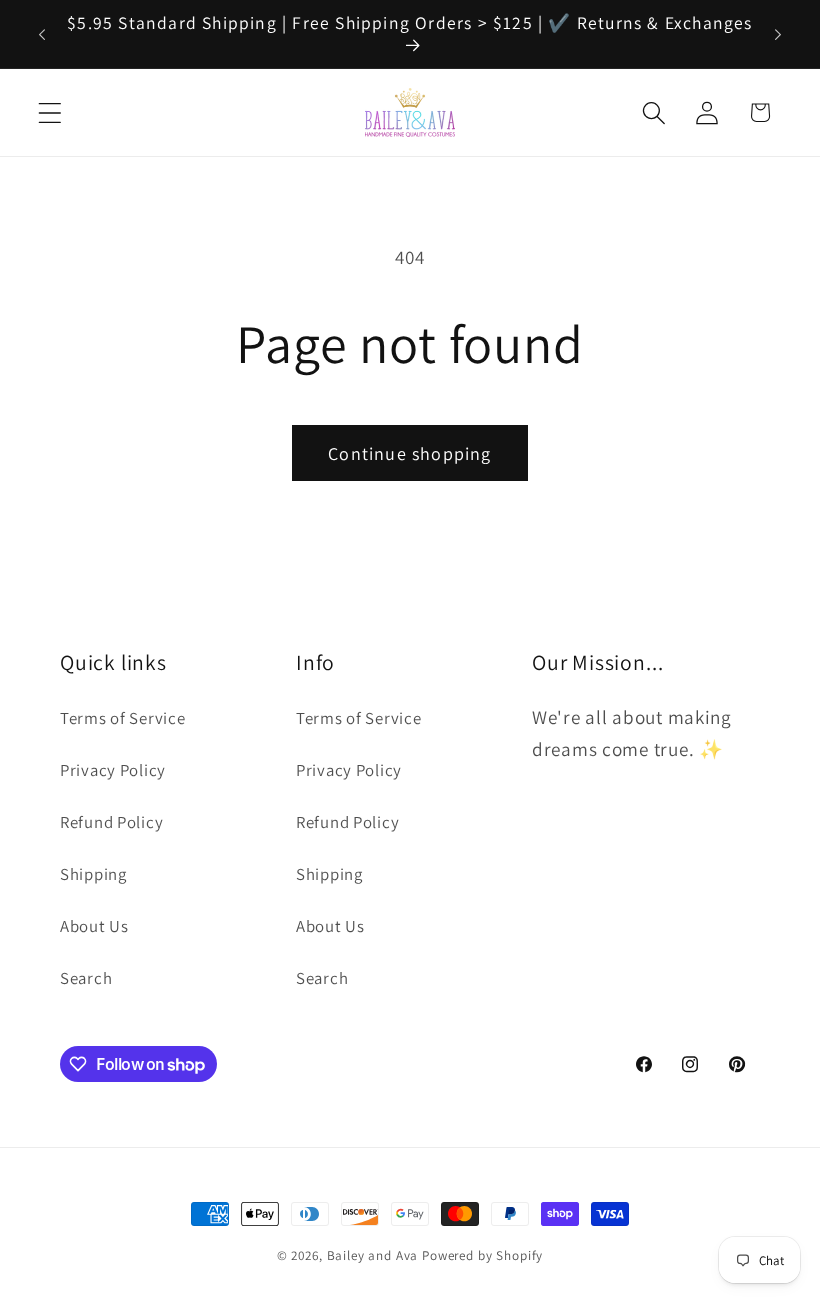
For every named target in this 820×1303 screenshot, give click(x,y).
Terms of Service (123, 718)
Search (86, 978)
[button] (50, 112)
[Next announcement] (778, 34)
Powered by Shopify (482, 1255)
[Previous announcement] (42, 34)
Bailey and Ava (373, 1255)
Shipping (93, 874)
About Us (94, 926)
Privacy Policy (113, 770)
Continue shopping (409, 453)
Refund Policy (111, 822)
